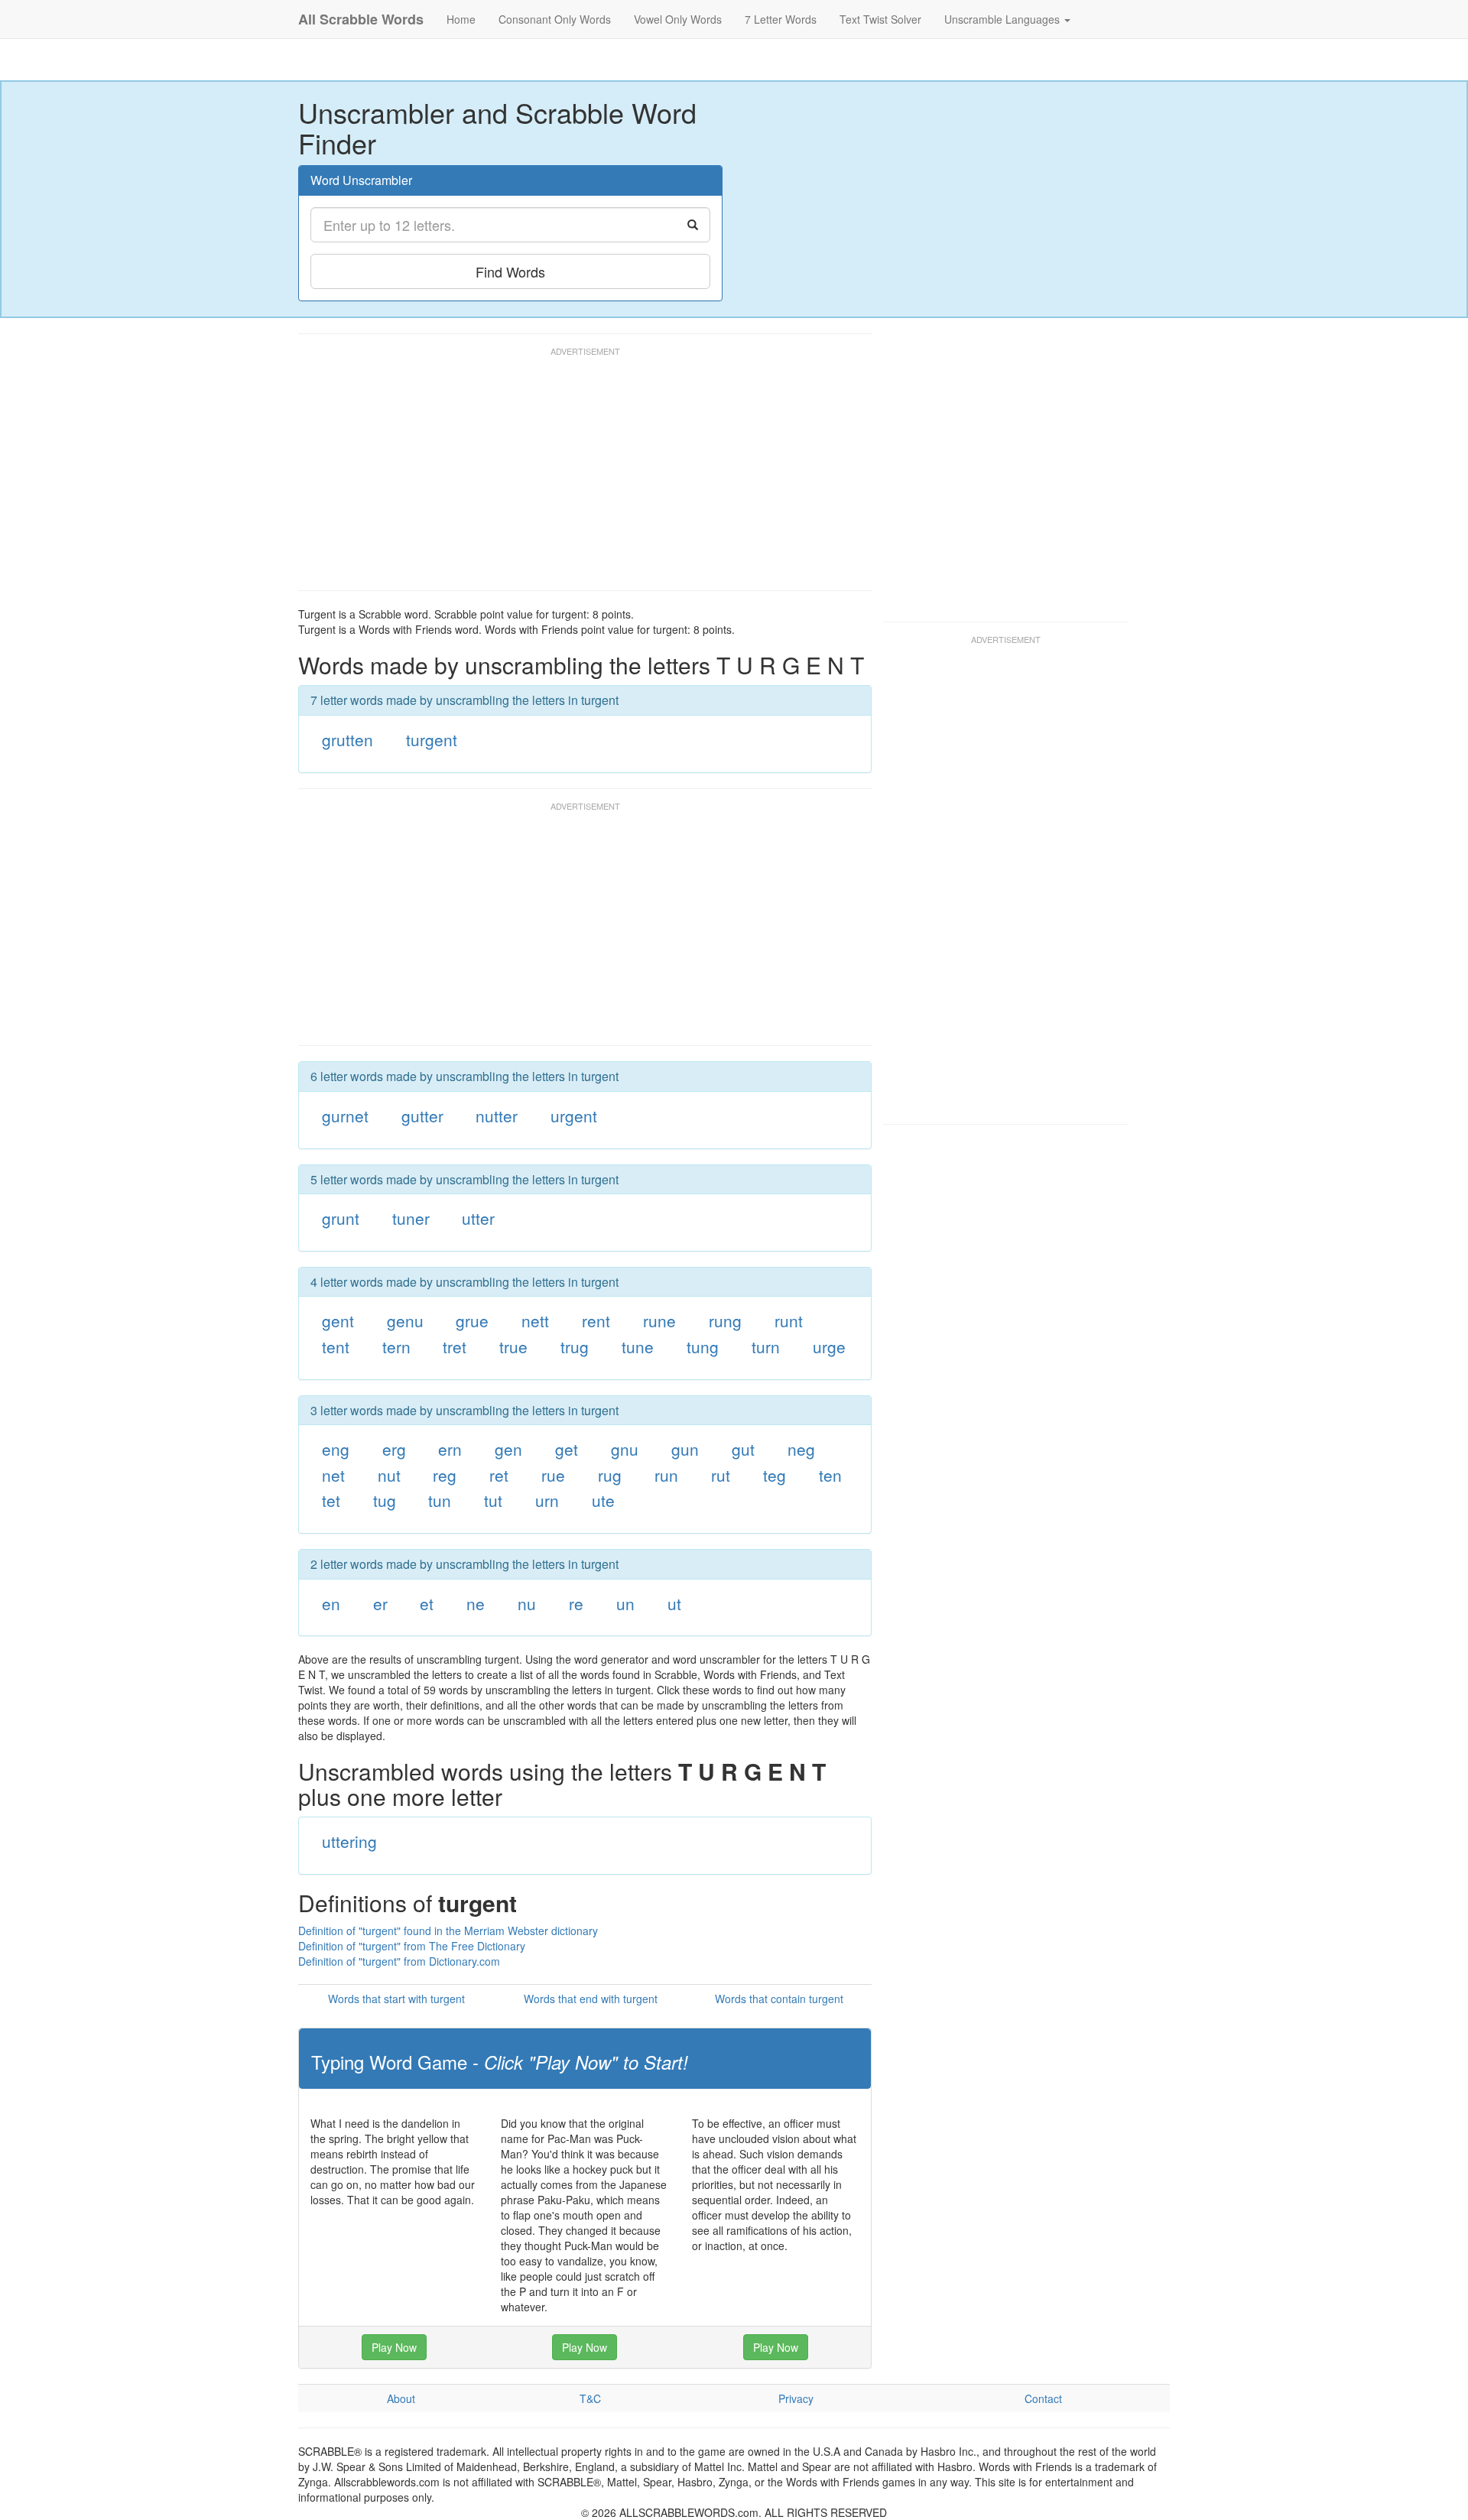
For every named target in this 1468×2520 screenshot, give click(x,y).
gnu (625, 1449)
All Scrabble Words (361, 19)
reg (445, 1475)
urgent (574, 1115)
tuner (411, 1218)
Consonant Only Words (555, 19)
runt (789, 1320)
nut (389, 1475)
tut (493, 1500)
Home (461, 19)
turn (766, 1346)
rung (725, 1320)
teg (775, 1475)
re (576, 1603)
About (401, 2398)
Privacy (796, 2398)
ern (450, 1449)
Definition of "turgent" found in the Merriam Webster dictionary (448, 1931)
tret (455, 1346)
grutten (348, 739)
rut (721, 1475)
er (380, 1603)
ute (603, 1500)
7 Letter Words (781, 19)
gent (338, 1320)
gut (743, 1449)
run (666, 1475)
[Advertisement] (576, 476)
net (333, 1475)
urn (547, 1500)
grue (472, 1320)
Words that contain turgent (779, 1999)
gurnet (345, 1115)
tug (385, 1500)
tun (440, 1500)
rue (553, 1475)
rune (659, 1320)
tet (331, 1500)
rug (610, 1475)
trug (575, 1346)
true (513, 1346)
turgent (432, 739)
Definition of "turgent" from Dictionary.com (399, 1961)
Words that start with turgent (396, 1999)
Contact (1043, 2398)
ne (476, 1603)
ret (499, 1475)
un (625, 1603)
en (331, 1603)
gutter (422, 1115)
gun (685, 1449)
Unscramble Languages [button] (1004, 19)
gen (508, 1449)
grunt (341, 1218)
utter (478, 1218)
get (567, 1449)
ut (674, 1603)
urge (829, 1346)
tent (336, 1346)
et (427, 1603)
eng (336, 1449)
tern (396, 1346)
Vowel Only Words (678, 19)
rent (596, 1320)
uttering (349, 1841)
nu (527, 1603)
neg (801, 1449)
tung (703, 1346)
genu (405, 1320)
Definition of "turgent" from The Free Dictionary (412, 1946)
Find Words (510, 271)
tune (638, 1346)
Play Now (394, 2347)
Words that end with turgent (591, 1999)
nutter (497, 1115)
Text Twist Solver (880, 19)
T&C (590, 2398)
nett (535, 1320)
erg (394, 1449)
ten (830, 1475)
